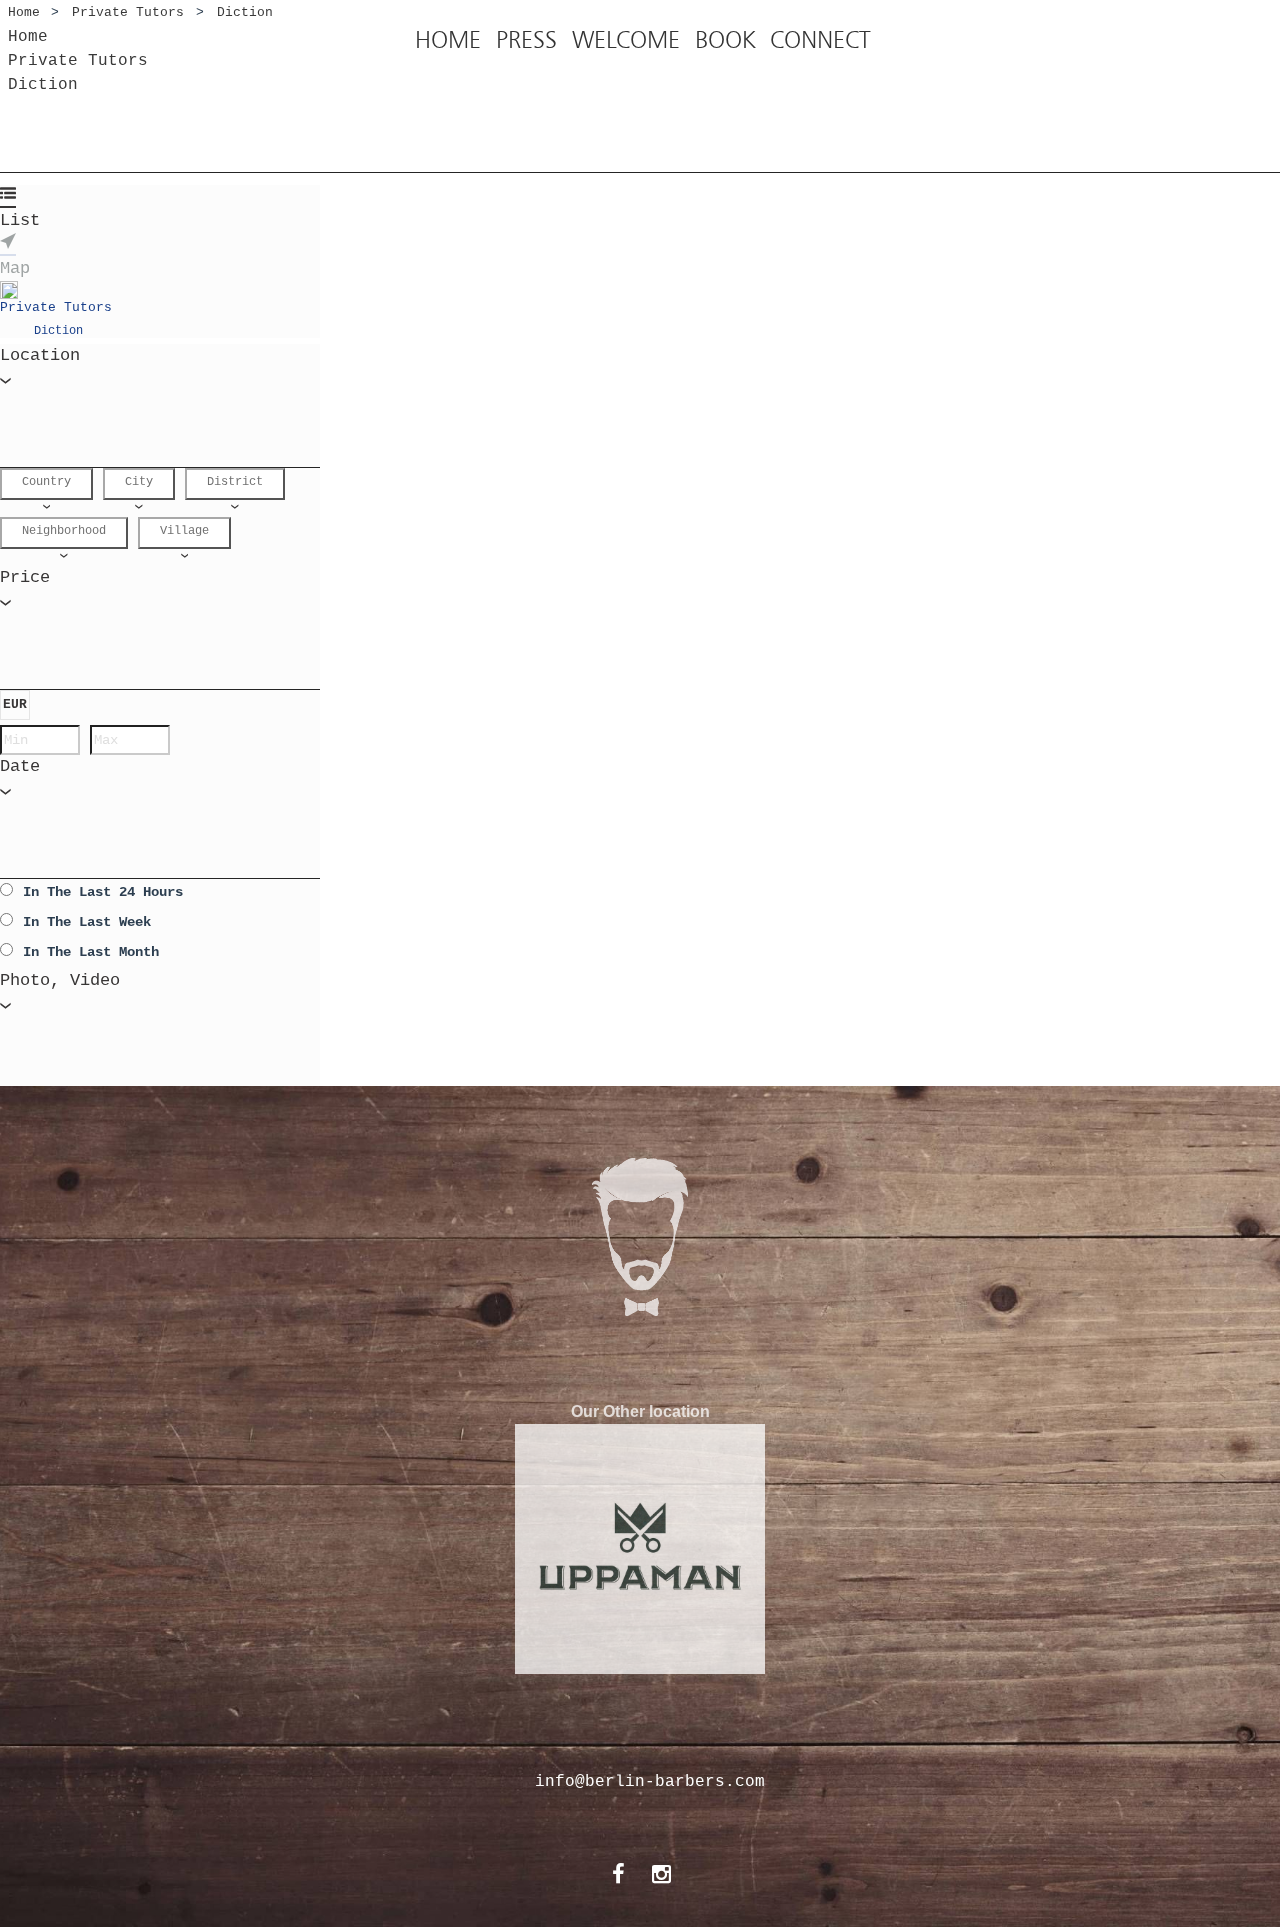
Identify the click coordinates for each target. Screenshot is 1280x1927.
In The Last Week (87, 922)
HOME (448, 40)
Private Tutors (56, 307)
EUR (15, 704)
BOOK (725, 40)
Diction (58, 331)
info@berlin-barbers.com (650, 1782)
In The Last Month (91, 952)
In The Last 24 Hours (103, 892)
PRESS (526, 40)
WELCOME (626, 40)
